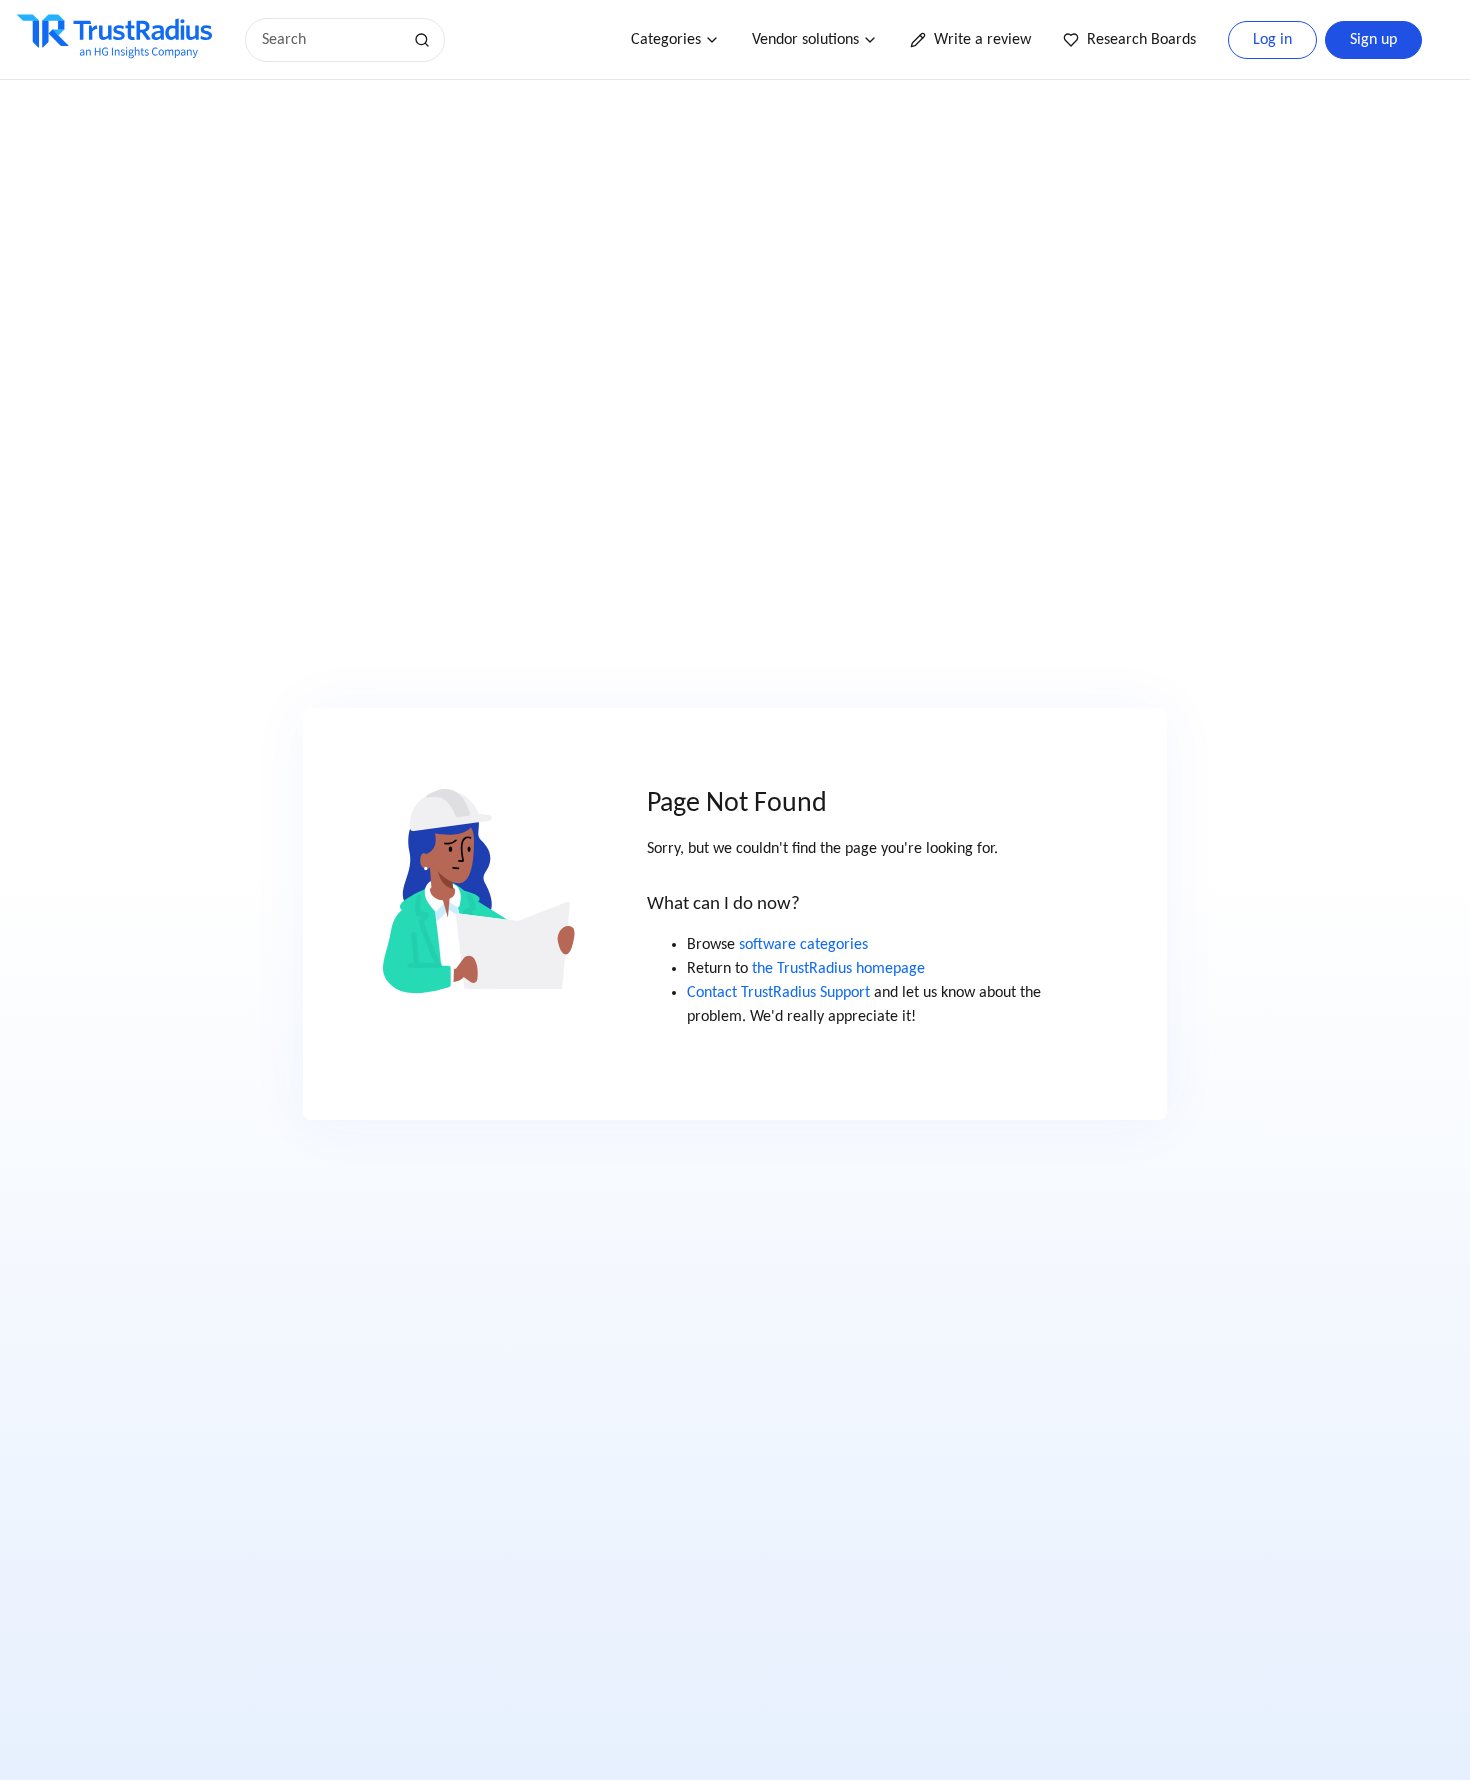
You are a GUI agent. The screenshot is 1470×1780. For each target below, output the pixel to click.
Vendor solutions (805, 40)
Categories (666, 40)
